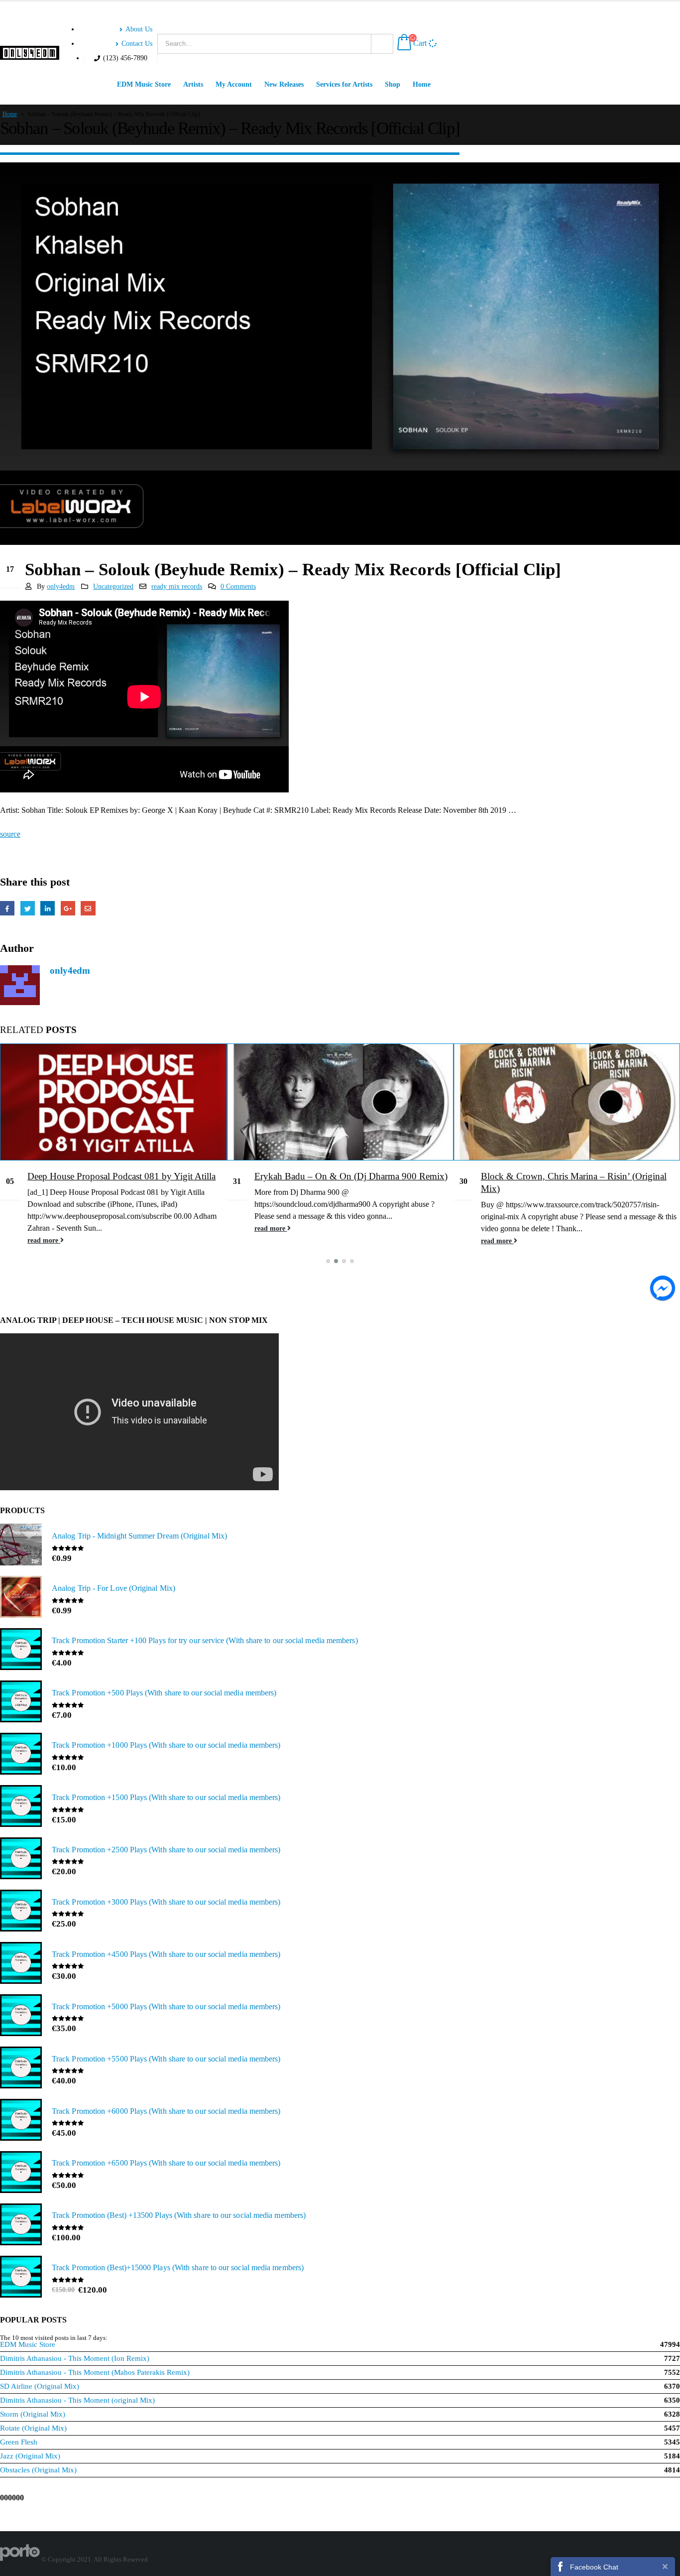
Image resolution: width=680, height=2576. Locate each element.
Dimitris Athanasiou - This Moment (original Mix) (77, 2400)
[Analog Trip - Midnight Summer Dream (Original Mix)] (21, 1546)
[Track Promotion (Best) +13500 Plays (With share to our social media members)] (21, 2225)
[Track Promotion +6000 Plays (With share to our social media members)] (21, 2121)
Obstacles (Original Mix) (38, 2470)
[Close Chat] (665, 2566)
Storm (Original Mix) (33, 2414)
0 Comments (238, 586)
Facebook (7, 908)
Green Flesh (19, 2442)
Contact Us (137, 43)
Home (422, 84)
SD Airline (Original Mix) (40, 2386)
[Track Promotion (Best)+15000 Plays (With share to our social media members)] (21, 2278)
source (10, 834)
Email (88, 908)
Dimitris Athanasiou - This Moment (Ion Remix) (75, 2358)
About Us (139, 29)
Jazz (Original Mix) (30, 2456)
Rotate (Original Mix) (33, 2428)
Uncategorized (113, 586)
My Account (234, 84)
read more (44, 1240)
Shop (393, 84)
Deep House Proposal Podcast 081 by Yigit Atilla (121, 1176)
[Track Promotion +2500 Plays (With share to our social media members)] (21, 1859)
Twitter (28, 908)
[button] (328, 1261)
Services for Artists (344, 84)
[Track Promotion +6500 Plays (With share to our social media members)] (21, 2173)
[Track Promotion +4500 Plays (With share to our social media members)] (21, 1964)
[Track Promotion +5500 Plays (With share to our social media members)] (21, 2068)
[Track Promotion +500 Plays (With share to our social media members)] (21, 1702)
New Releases (284, 84)
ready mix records (177, 586)
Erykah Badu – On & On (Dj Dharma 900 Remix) (351, 1176)
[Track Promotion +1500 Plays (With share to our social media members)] (21, 1807)
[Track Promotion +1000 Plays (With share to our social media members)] (21, 1755)
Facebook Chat (594, 2567)
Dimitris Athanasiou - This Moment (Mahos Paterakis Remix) (95, 2372)
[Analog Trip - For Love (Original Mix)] (21, 1598)
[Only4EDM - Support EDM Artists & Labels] (30, 53)
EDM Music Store (144, 84)
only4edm (61, 586)
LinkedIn (48, 908)
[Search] (382, 44)
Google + (68, 908)
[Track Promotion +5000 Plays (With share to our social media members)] (21, 2016)
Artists (193, 84)
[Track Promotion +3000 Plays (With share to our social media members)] (21, 1912)
